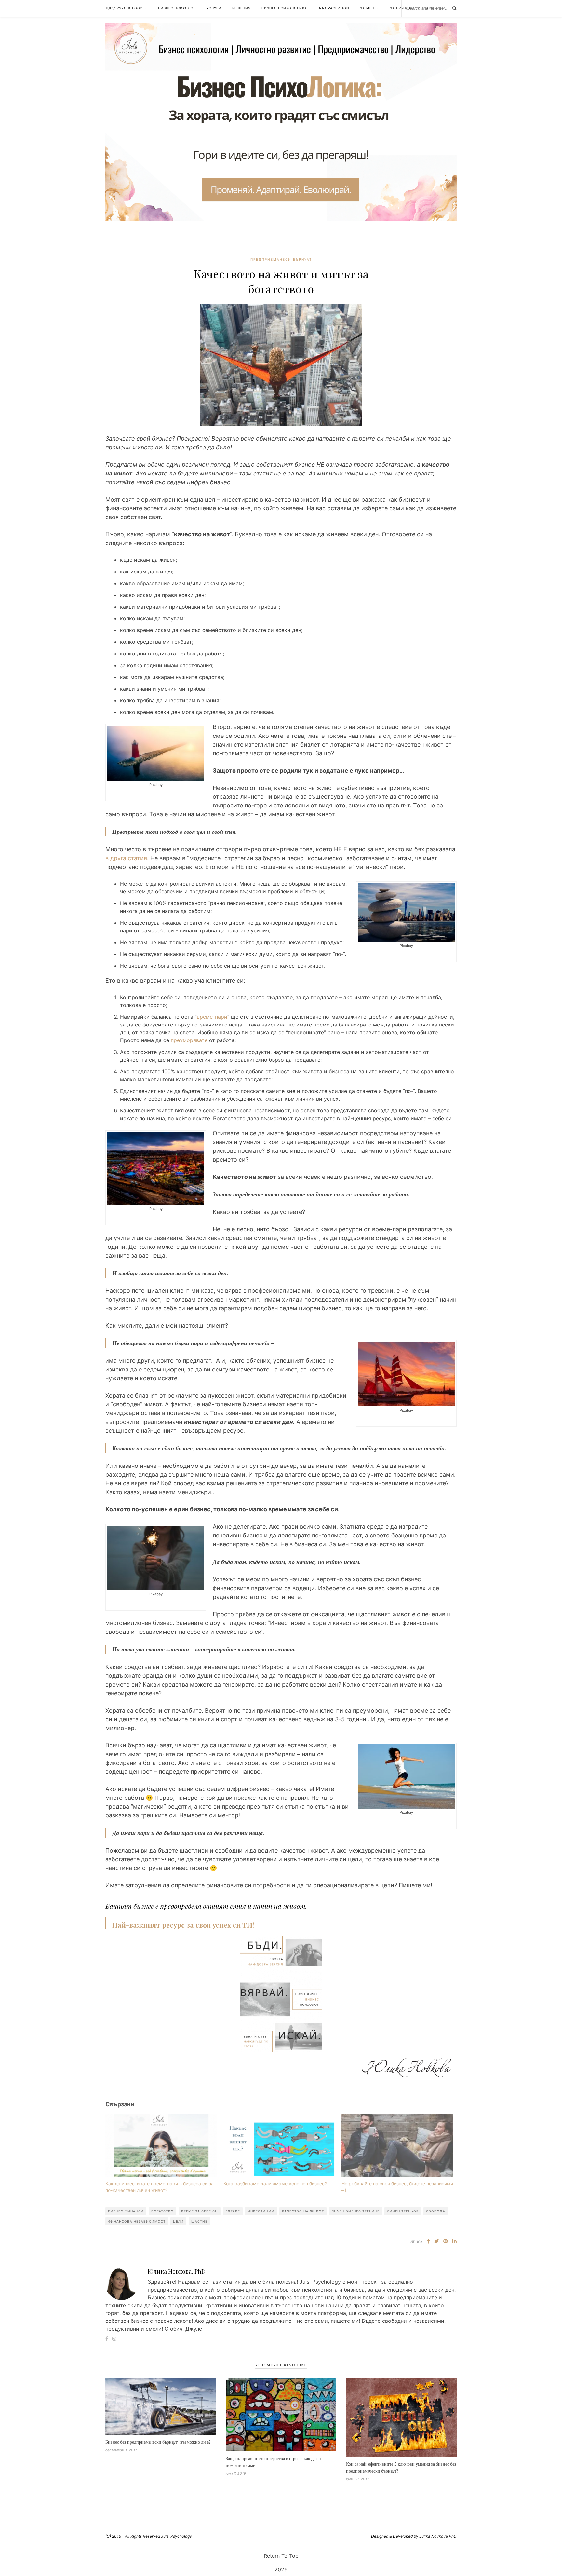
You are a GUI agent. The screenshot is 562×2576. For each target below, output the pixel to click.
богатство (162, 2211)
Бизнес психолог (177, 8)
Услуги (214, 8)
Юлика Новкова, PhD (177, 2271)
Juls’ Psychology (124, 8)
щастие (199, 2221)
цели (178, 2221)
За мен (367, 8)
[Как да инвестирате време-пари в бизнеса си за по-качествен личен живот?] (161, 2145)
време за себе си (200, 2211)
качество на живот (303, 2211)
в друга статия (126, 858)
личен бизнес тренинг (355, 2211)
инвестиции (261, 2211)
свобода (436, 2211)
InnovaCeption (334, 8)
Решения (241, 8)
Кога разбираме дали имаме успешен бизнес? (275, 2184)
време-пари (212, 1017)
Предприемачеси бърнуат (281, 259)
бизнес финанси (126, 2211)
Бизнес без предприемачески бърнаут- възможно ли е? (158, 2442)
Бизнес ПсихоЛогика (284, 8)
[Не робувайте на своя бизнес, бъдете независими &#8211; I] (397, 2145)
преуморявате (190, 1040)
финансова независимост (137, 2221)
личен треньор (403, 2211)
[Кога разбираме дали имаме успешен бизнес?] (279, 2145)
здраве (233, 2211)
